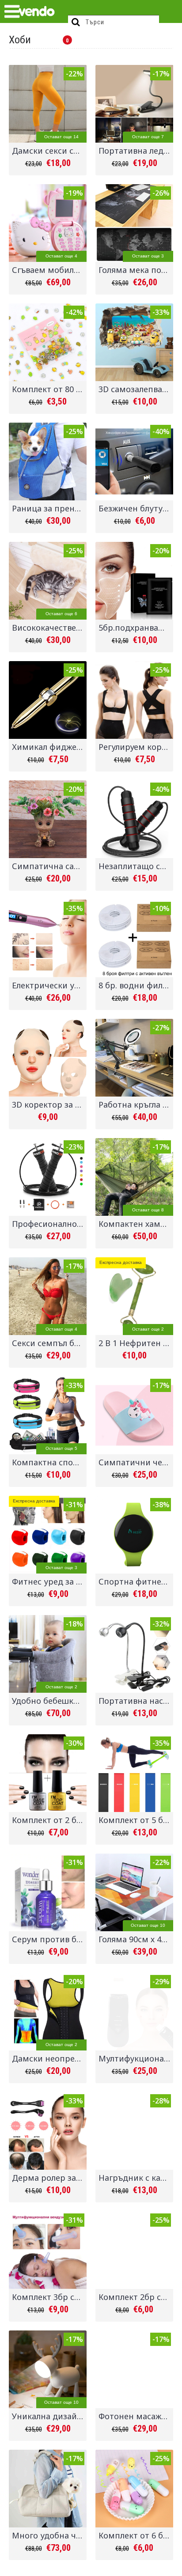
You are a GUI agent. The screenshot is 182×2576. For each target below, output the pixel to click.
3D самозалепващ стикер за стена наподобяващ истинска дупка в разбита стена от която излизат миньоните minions (136, 389)
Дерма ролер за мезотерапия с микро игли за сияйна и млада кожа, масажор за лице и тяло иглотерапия (49, 2178)
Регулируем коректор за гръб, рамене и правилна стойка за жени (136, 747)
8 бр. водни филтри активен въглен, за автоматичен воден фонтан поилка (136, 985)
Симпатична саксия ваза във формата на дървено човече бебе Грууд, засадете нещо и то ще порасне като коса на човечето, (49, 866)
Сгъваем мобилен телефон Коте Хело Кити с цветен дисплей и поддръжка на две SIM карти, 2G (49, 270)
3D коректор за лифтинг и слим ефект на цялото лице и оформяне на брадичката (49, 1105)
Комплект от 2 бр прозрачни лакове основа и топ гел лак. (49, 1820)
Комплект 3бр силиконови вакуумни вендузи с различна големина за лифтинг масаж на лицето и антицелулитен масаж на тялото (49, 2297)
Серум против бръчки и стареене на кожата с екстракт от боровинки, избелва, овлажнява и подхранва (49, 1939)
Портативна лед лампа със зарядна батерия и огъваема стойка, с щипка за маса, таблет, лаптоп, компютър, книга (136, 151)
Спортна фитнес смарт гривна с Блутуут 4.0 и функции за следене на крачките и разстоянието (136, 1581)
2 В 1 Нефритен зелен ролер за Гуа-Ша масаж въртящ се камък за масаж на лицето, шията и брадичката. (136, 1343)
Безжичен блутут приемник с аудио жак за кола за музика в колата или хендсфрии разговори (136, 508)
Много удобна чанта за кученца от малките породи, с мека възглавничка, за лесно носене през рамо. (49, 2535)
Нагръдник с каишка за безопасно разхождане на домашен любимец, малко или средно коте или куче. (136, 2178)
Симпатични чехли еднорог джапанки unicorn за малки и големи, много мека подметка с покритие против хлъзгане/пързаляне (136, 1462)
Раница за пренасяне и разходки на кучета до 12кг (49, 508)
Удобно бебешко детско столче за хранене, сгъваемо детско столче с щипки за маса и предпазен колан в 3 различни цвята (49, 1701)
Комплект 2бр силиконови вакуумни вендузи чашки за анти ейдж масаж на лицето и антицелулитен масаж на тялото (136, 2297)
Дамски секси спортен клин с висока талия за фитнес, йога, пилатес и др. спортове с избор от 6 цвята (49, 151)
